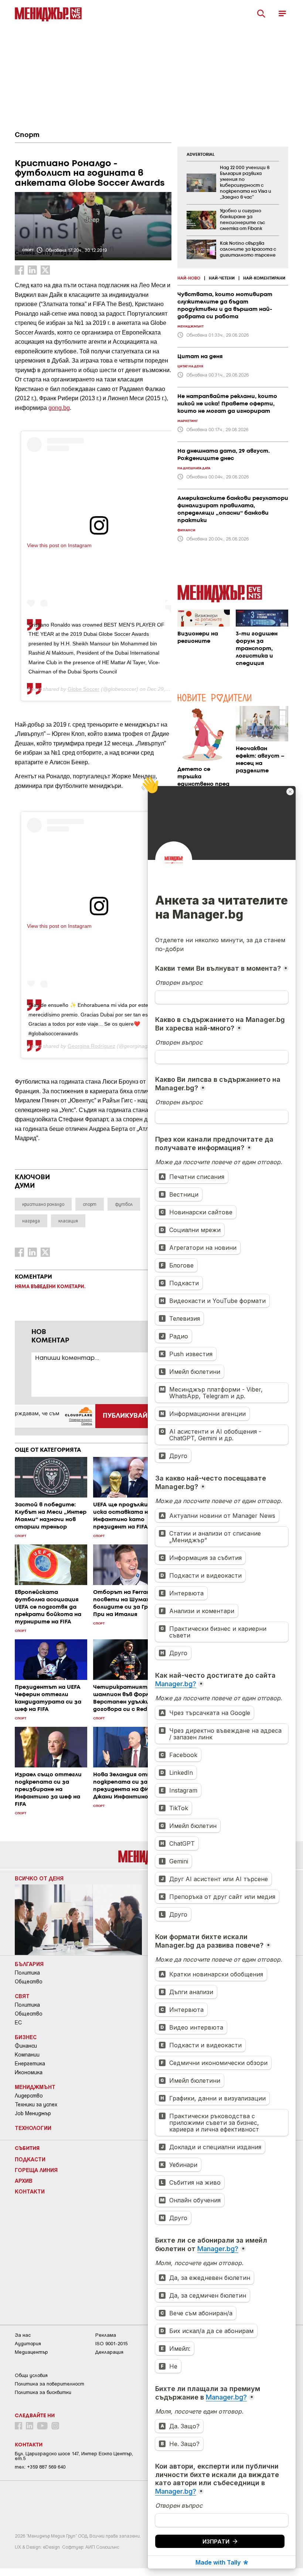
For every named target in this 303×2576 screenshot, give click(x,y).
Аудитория (28, 2344)
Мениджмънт (35, 2087)
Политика (27, 1973)
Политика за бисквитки (43, 2392)
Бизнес (26, 2037)
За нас (23, 2335)
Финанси (26, 2046)
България (29, 1964)
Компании (27, 2055)
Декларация (109, 2352)
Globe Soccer (84, 689)
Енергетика (30, 2064)
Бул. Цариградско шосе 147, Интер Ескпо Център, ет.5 (74, 2456)
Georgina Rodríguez (91, 1046)
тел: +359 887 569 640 (40, 2467)
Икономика (29, 2072)
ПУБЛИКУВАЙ (125, 1416)
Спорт (27, 135)
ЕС (18, 2023)
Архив (24, 2181)
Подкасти (30, 2159)
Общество (29, 1982)
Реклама (106, 2335)
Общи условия (31, 2375)
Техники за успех (36, 2105)
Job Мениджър (33, 2113)
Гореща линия (36, 2170)
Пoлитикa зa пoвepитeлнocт (50, 2384)
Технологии (33, 2128)
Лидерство (29, 2096)
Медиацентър (31, 2352)
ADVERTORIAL (201, 155)
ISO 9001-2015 (111, 2344)
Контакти (30, 2191)
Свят (22, 1996)
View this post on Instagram (59, 545)
